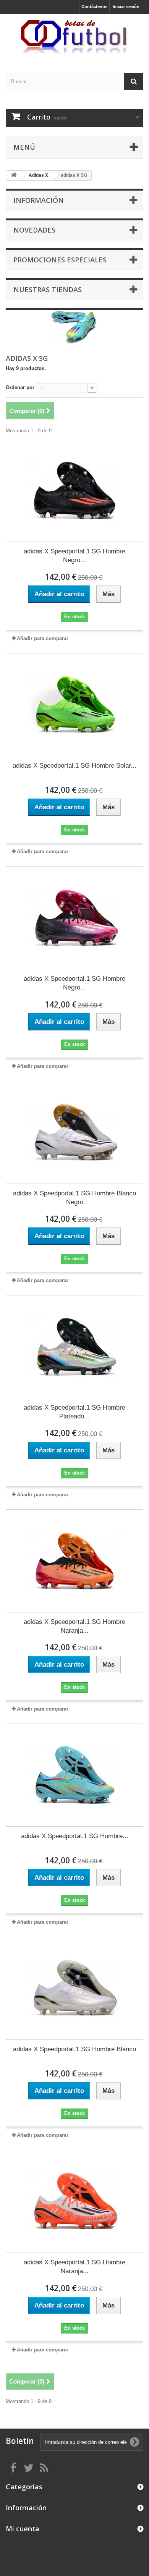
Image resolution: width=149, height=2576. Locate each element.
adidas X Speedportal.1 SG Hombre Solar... (74, 766)
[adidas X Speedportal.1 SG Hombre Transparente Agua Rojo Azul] (74, 1775)
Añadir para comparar (43, 638)
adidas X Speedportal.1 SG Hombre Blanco (74, 2049)
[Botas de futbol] (74, 37)
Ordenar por (20, 387)
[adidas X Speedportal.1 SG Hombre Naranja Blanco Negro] (74, 2201)
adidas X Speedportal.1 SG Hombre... (75, 1836)
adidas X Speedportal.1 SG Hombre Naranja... (74, 1626)
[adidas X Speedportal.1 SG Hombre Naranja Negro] (74, 1561)
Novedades (34, 230)
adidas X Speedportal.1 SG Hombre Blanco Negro (74, 1198)
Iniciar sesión (126, 6)
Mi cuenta (23, 2529)
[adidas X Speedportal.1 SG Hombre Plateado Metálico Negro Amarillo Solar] (74, 1347)
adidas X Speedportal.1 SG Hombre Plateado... (74, 1412)
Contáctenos (94, 6)
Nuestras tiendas (48, 289)
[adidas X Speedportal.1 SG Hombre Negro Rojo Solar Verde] (74, 490)
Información (39, 200)
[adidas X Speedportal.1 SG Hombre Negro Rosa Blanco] (74, 918)
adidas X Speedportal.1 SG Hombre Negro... (74, 556)
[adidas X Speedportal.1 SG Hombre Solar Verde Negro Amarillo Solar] (74, 705)
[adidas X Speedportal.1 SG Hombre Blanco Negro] (74, 1132)
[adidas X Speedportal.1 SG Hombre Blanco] (74, 1988)
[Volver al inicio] (14, 175)
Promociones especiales (60, 260)
